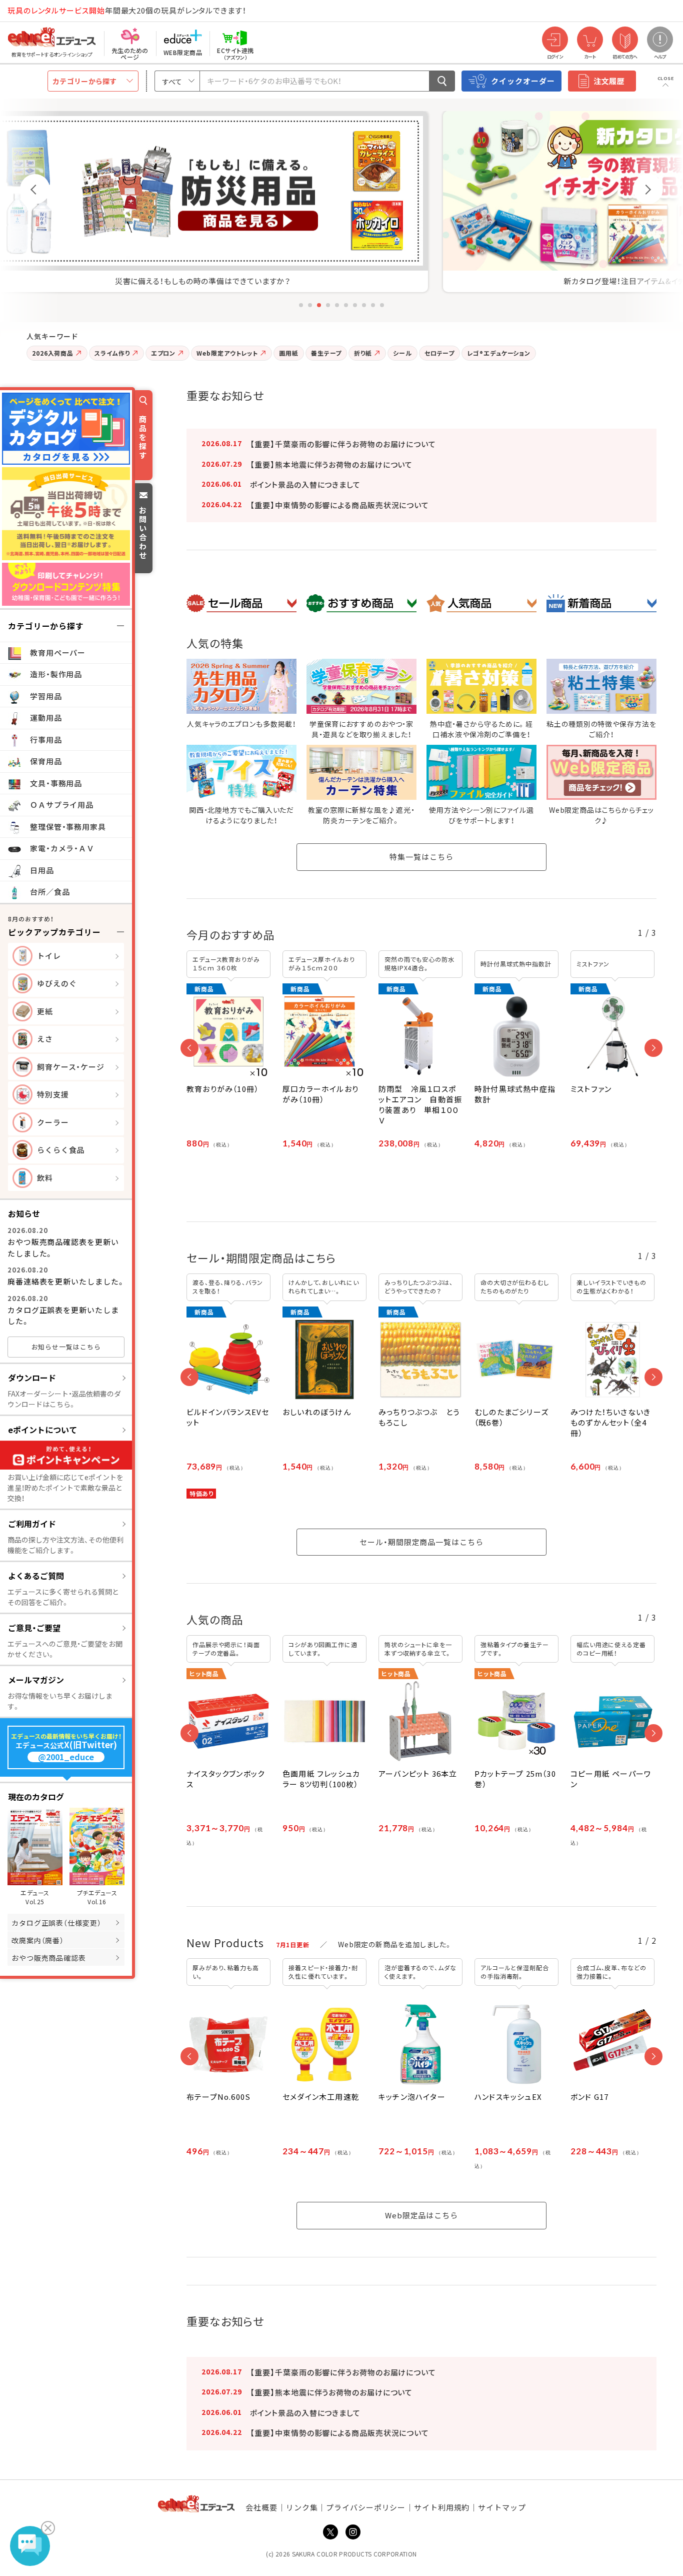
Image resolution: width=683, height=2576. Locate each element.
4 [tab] (328, 305)
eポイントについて (42, 1430)
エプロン (163, 353)
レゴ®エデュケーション (499, 353)
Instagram (353, 2532)
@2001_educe (66, 1757)
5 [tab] (337, 305)
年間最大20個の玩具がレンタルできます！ (127, 10)
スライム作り (112, 353)
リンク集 (302, 2507)
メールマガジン (36, 1680)
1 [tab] (301, 305)
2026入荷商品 (53, 353)
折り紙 (363, 353)
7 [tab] (355, 305)
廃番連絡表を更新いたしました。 (66, 1281)
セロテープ (440, 353)
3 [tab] (319, 305)
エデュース (34, 11)
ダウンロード (32, 1378)
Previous (35, 189)
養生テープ (326, 353)
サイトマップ (502, 2507)
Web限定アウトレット (227, 353)
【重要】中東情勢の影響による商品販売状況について (339, 505)
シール (402, 353)
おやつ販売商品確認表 (49, 1958)
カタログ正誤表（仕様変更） (56, 1923)
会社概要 (261, 2507)
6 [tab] (346, 305)
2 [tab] (310, 305)
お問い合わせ (143, 532)
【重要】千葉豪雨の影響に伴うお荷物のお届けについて (343, 444)
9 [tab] (373, 305)
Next (648, 189)
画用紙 (289, 353)
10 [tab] (382, 305)
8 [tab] (364, 305)
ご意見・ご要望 (34, 1628)
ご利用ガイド (32, 1524)
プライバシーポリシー (366, 2507)
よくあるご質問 (36, 1576)
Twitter (330, 2532)
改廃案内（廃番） (38, 1940)
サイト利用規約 (442, 2507)
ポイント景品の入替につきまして (305, 484)
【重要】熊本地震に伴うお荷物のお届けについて (331, 464)
